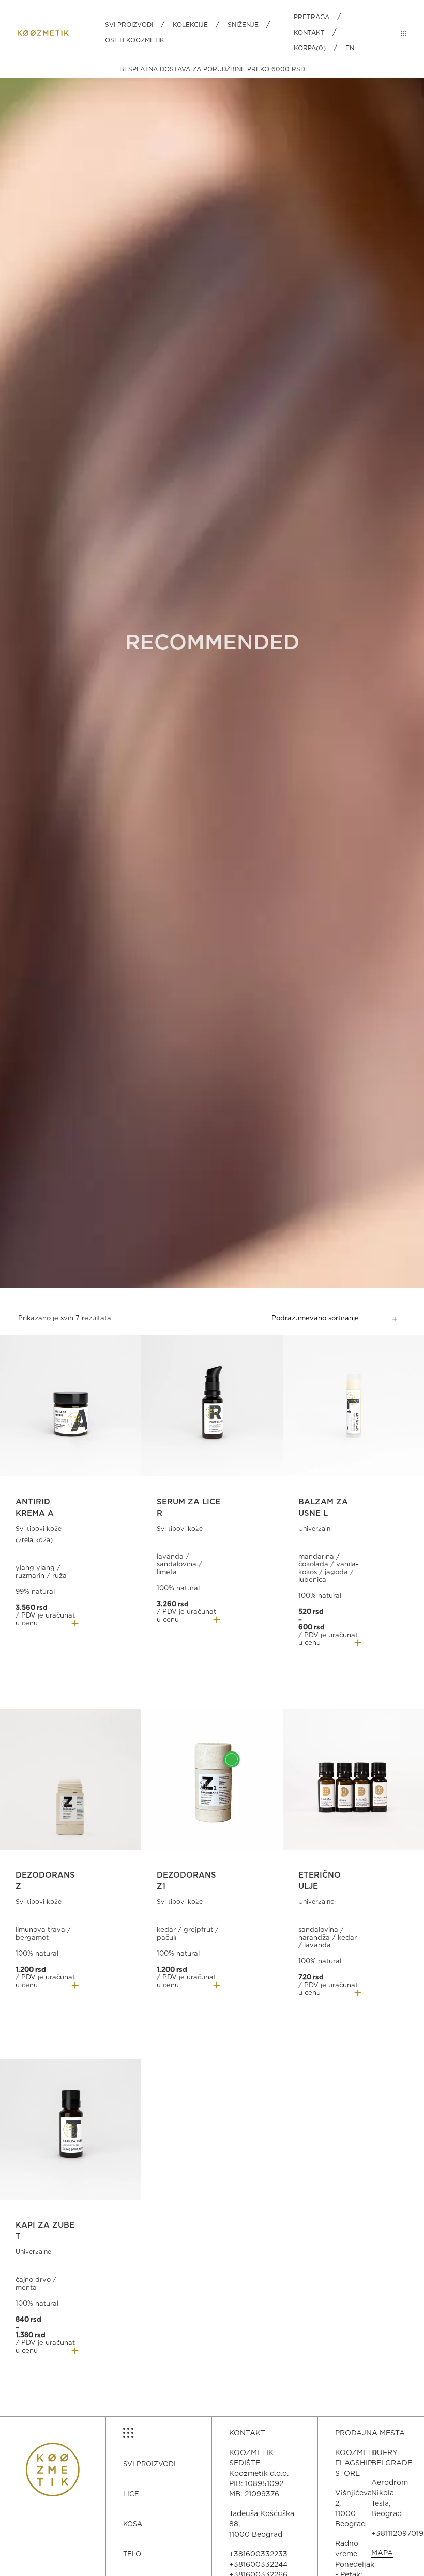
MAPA (382, 2553)
